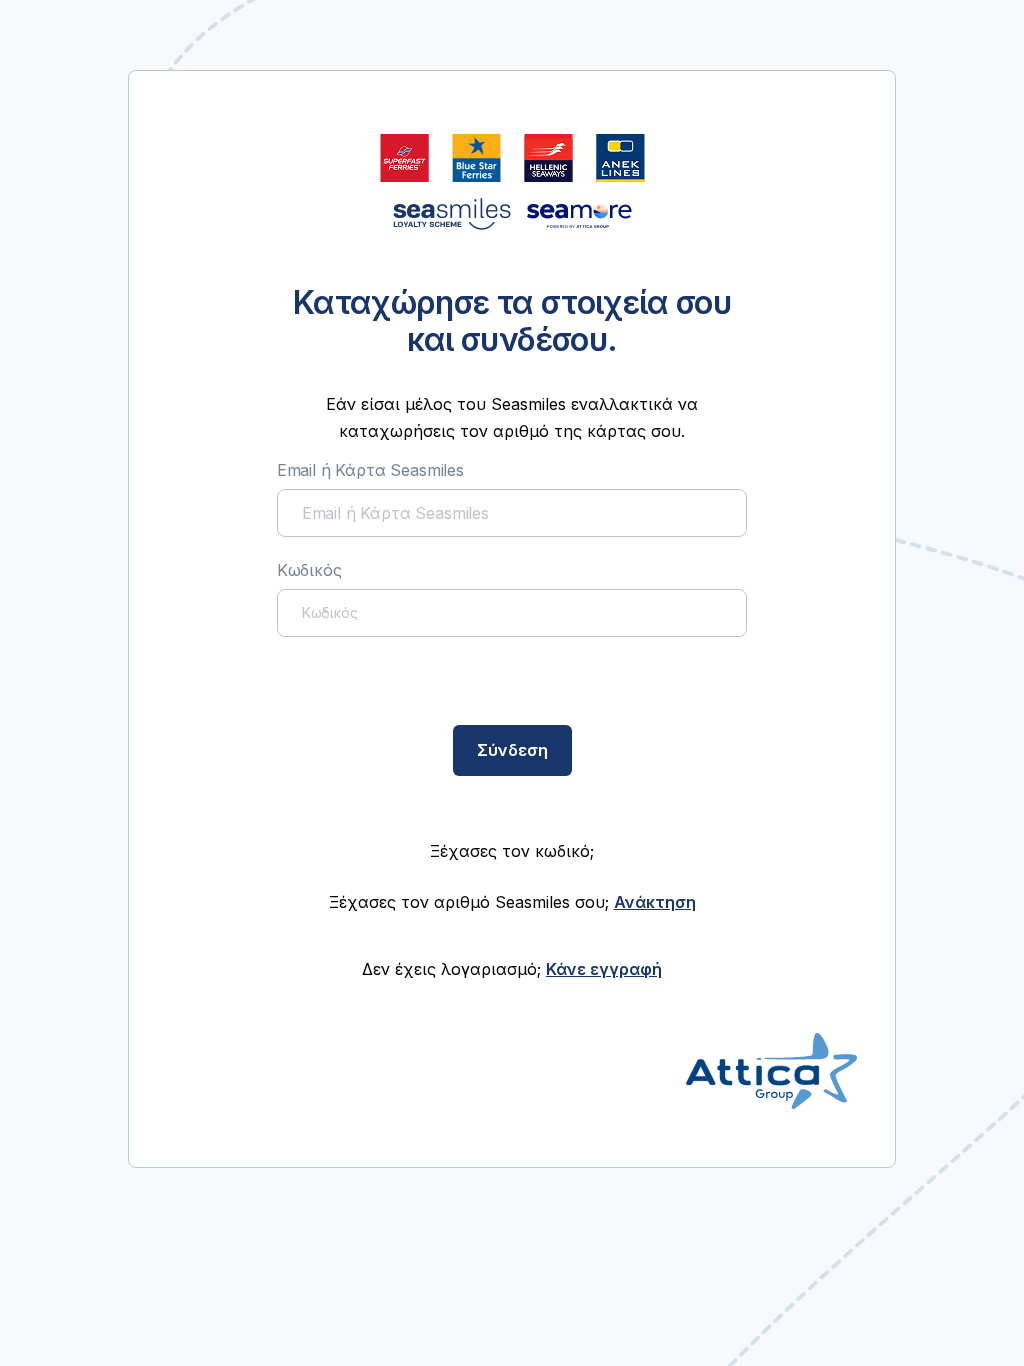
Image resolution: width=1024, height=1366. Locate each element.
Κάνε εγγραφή (604, 969)
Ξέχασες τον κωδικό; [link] (512, 851)
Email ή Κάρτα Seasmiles (370, 470)
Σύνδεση (512, 750)
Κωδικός (309, 570)
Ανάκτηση (655, 902)
